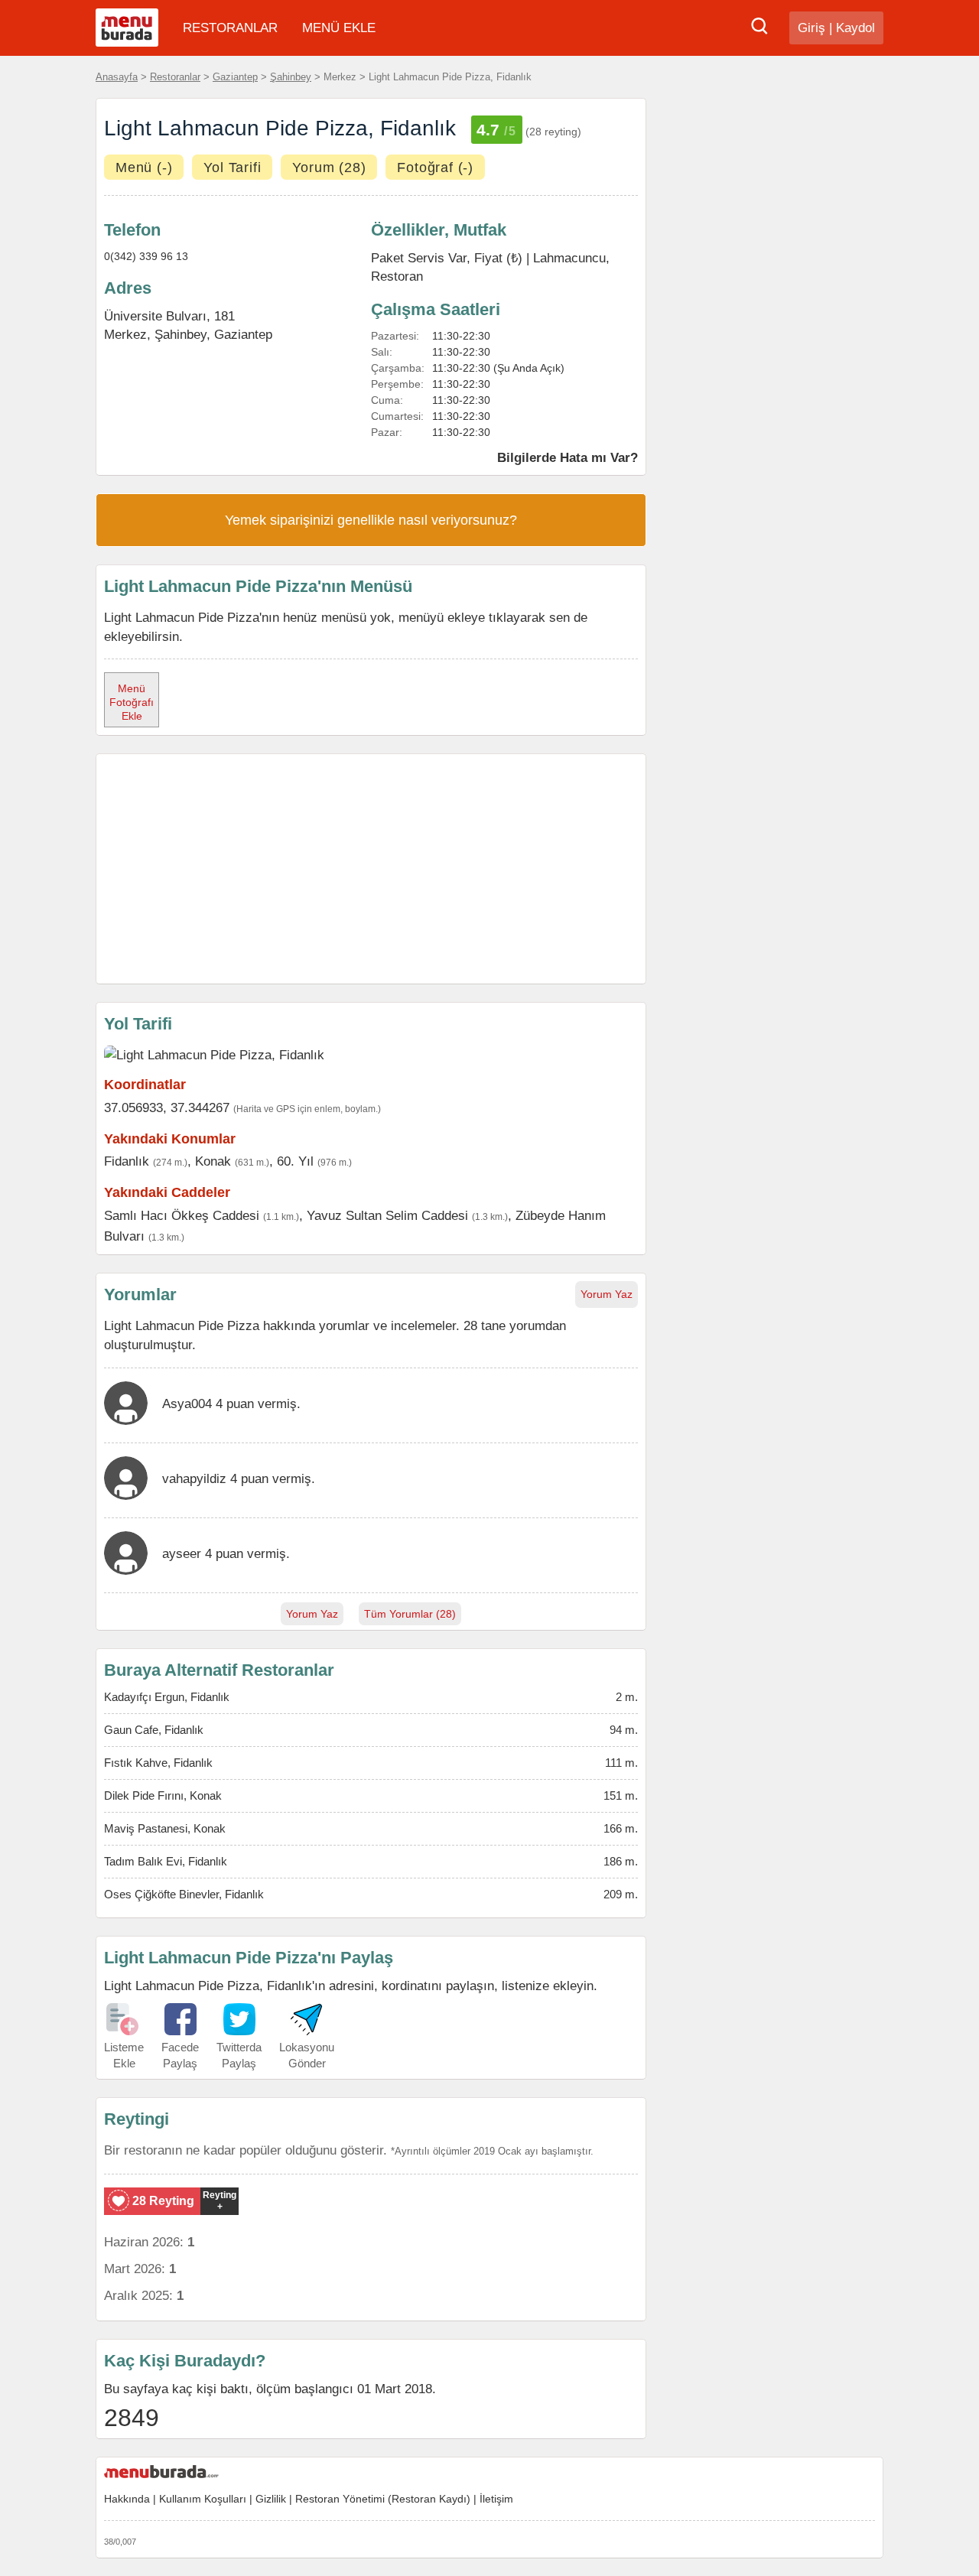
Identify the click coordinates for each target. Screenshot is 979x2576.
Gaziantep (235, 77)
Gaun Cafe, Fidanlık (154, 1730)
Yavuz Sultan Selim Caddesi (387, 1215)
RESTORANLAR (230, 28)
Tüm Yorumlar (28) (410, 1614)
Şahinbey (291, 77)
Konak (213, 1161)
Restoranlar (175, 77)
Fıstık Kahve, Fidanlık (158, 1763)
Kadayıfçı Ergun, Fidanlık (167, 1697)
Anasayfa (117, 77)
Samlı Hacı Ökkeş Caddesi (182, 1215)
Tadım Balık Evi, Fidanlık (166, 1861)
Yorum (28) (329, 168)
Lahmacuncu (569, 258)
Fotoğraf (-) (435, 168)
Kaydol (855, 28)
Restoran (397, 276)
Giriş (811, 28)
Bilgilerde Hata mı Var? (568, 457)
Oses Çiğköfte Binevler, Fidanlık (184, 1894)
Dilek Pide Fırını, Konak (163, 1795)
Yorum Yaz (607, 1294)
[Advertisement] (371, 869)
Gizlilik (271, 2499)
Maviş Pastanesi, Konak (165, 1828)
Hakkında (127, 2499)
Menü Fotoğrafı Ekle (132, 702)
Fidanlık (127, 1161)
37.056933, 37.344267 (167, 1107)
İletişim (496, 2499)
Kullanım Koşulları (203, 2499)
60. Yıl (295, 1161)
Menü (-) (144, 168)
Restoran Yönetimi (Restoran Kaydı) (383, 2499)
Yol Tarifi (232, 168)
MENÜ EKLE (339, 28)
